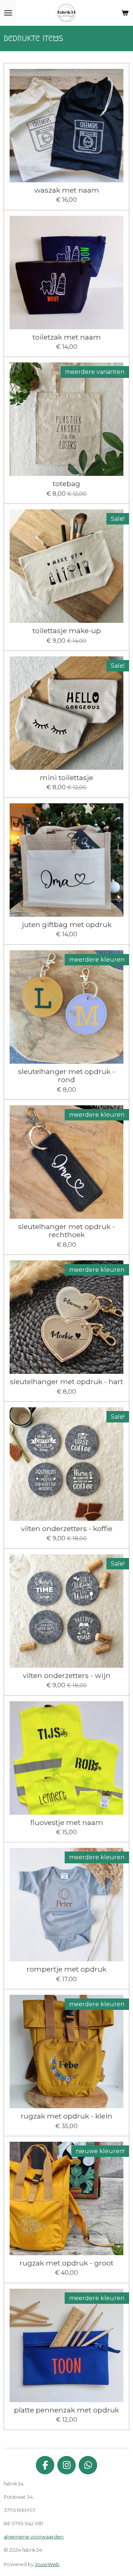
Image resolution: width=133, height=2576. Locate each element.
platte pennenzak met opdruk (66, 2410)
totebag (66, 484)
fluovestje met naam (67, 1822)
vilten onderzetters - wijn (67, 1675)
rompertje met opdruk (66, 1969)
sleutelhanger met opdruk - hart (66, 1382)
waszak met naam (67, 190)
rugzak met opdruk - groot (66, 2263)
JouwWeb (47, 2564)
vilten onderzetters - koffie (67, 1529)
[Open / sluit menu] (8, 13)
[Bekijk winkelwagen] (125, 13)
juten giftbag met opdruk (67, 924)
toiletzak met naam (67, 337)
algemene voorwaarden (34, 2537)
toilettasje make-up (67, 631)
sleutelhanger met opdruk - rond (66, 1076)
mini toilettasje (66, 778)
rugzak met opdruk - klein (66, 2116)
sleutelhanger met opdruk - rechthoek (66, 1231)
